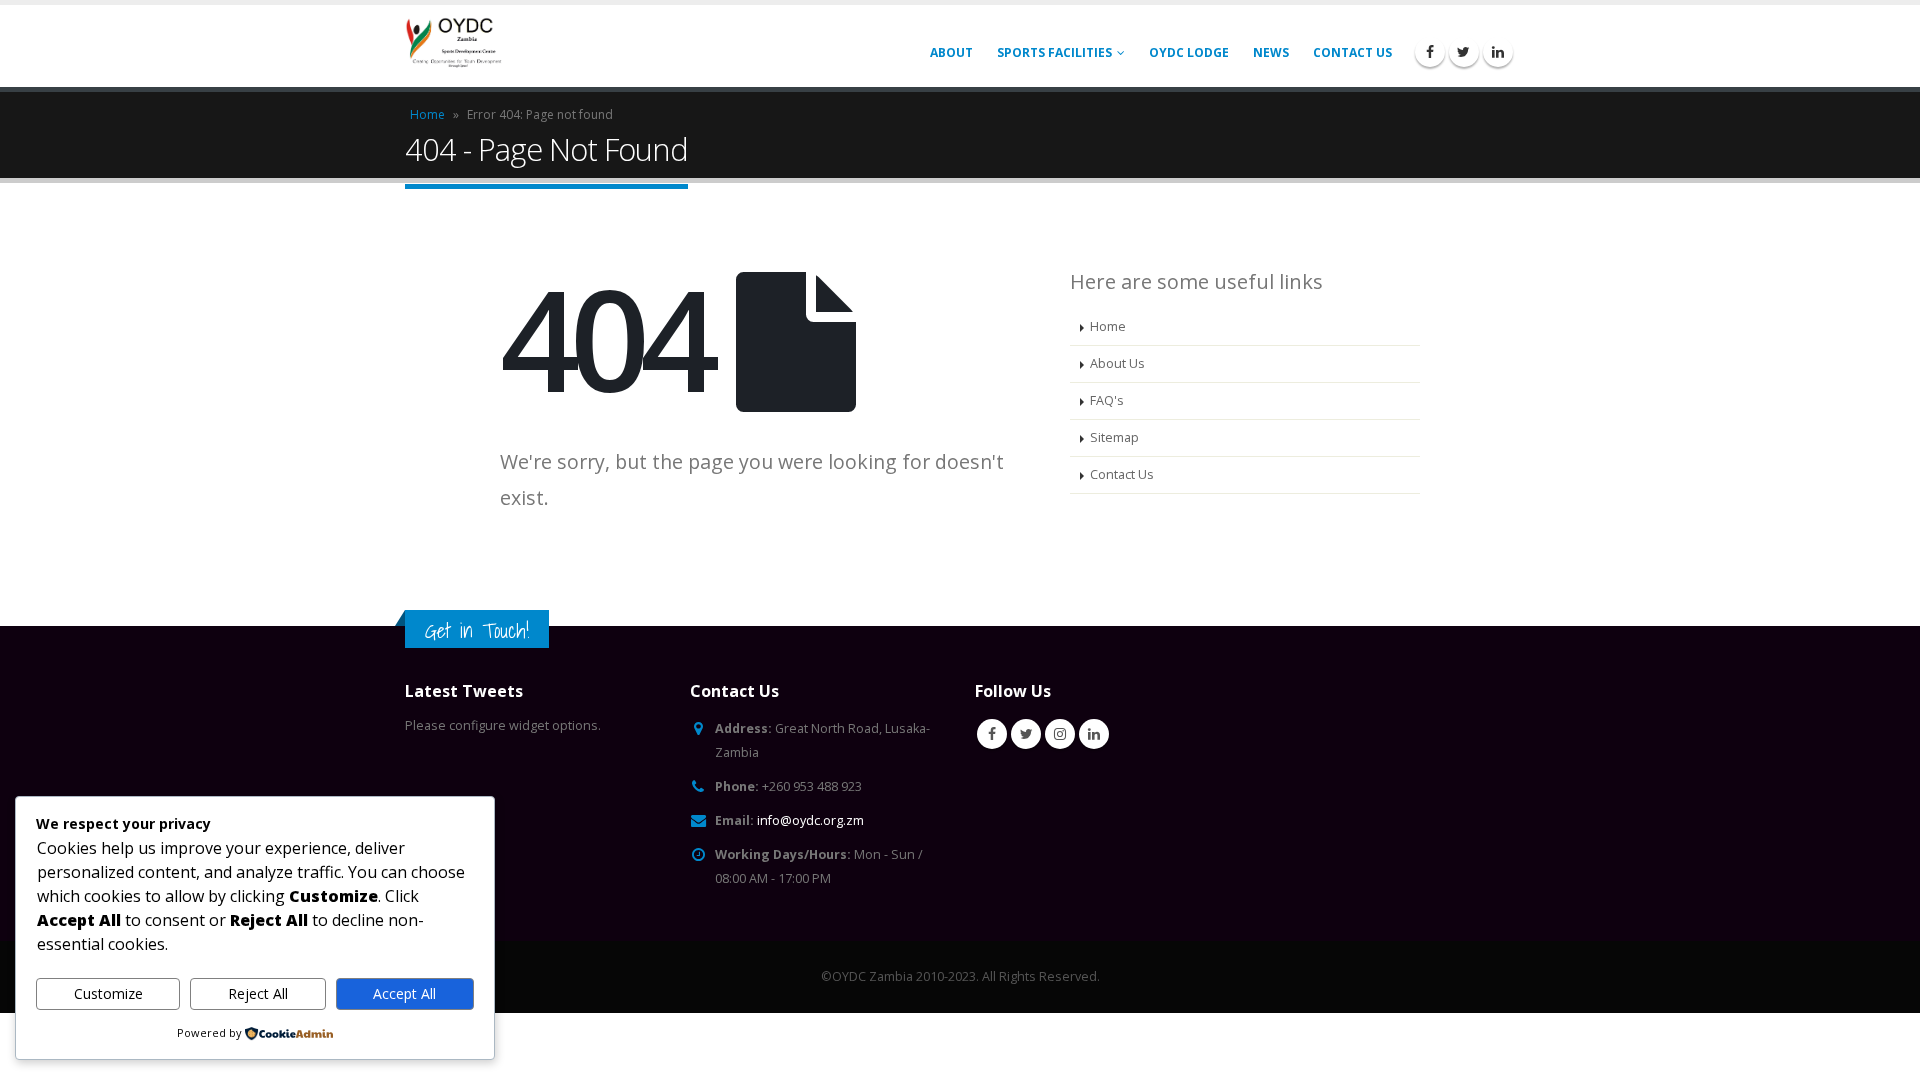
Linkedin (1094, 734)
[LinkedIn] (1498, 52)
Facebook (992, 734)
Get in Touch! (477, 630)
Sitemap (1114, 437)
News (1271, 52)
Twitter (1026, 734)
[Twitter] (1464, 52)
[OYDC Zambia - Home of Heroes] (455, 46)
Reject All (258, 993)
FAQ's (1107, 400)
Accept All (404, 993)
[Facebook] (1430, 52)
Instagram (1060, 734)
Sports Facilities (1054, 52)
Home (427, 114)
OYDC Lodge (1189, 52)
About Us (1117, 363)
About (951, 52)
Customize (108, 993)
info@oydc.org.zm (810, 820)
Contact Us (1352, 52)
